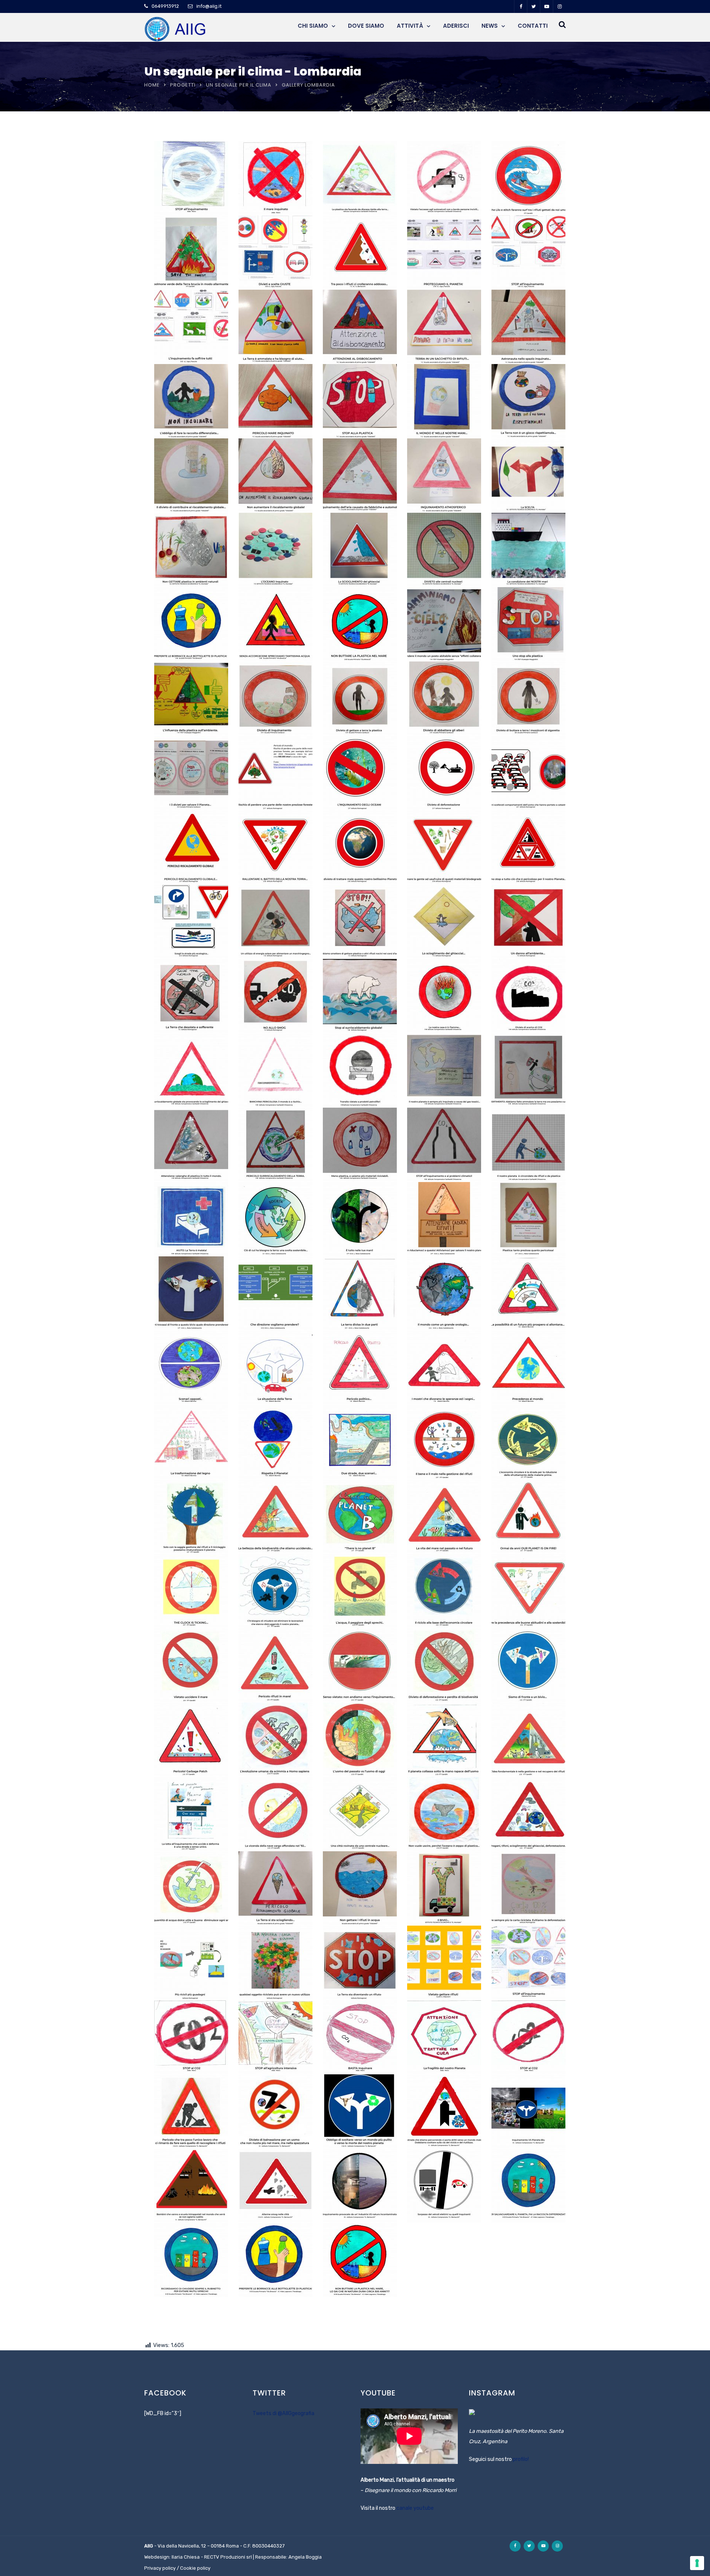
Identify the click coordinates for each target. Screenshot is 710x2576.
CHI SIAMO (313, 26)
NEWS (490, 26)
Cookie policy (195, 2568)
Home (152, 85)
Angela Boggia (305, 2557)
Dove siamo (366, 26)
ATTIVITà (410, 26)
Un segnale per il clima (239, 85)
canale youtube (415, 2508)
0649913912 (165, 6)
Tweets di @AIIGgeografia (283, 2413)
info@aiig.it (209, 6)
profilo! (521, 2459)
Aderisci (456, 26)
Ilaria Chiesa (186, 2557)
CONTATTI (533, 26)
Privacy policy (160, 2568)
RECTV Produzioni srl (228, 2557)
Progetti (183, 85)
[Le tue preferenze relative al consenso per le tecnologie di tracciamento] (697, 2563)
